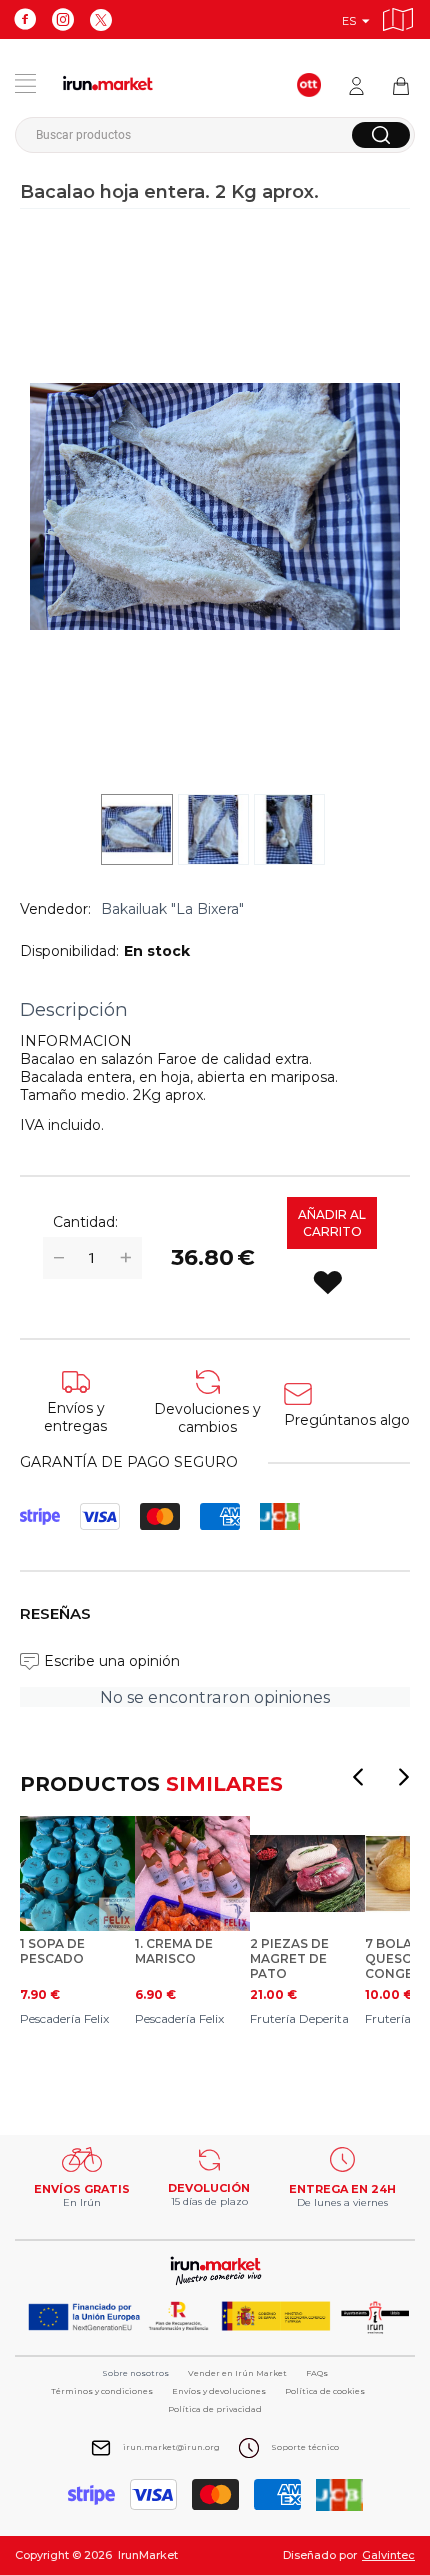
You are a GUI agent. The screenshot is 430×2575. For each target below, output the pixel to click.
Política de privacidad (215, 2409)
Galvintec (388, 2555)
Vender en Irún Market (237, 2373)
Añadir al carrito (332, 1223)
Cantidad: (85, 1222)
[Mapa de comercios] (398, 16)
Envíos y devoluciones (219, 2391)
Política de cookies (325, 2391)
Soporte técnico (305, 2447)
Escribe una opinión (112, 1661)
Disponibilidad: (69, 951)
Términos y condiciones (102, 2391)
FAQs (317, 2373)
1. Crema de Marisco (174, 1951)
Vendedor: (55, 909)
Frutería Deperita (299, 2018)
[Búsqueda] (381, 135)
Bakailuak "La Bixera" (172, 909)
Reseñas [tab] (55, 1613)
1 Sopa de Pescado (52, 1951)
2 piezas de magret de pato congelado (292, 1958)
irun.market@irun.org (171, 2447)
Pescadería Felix (64, 2018)
